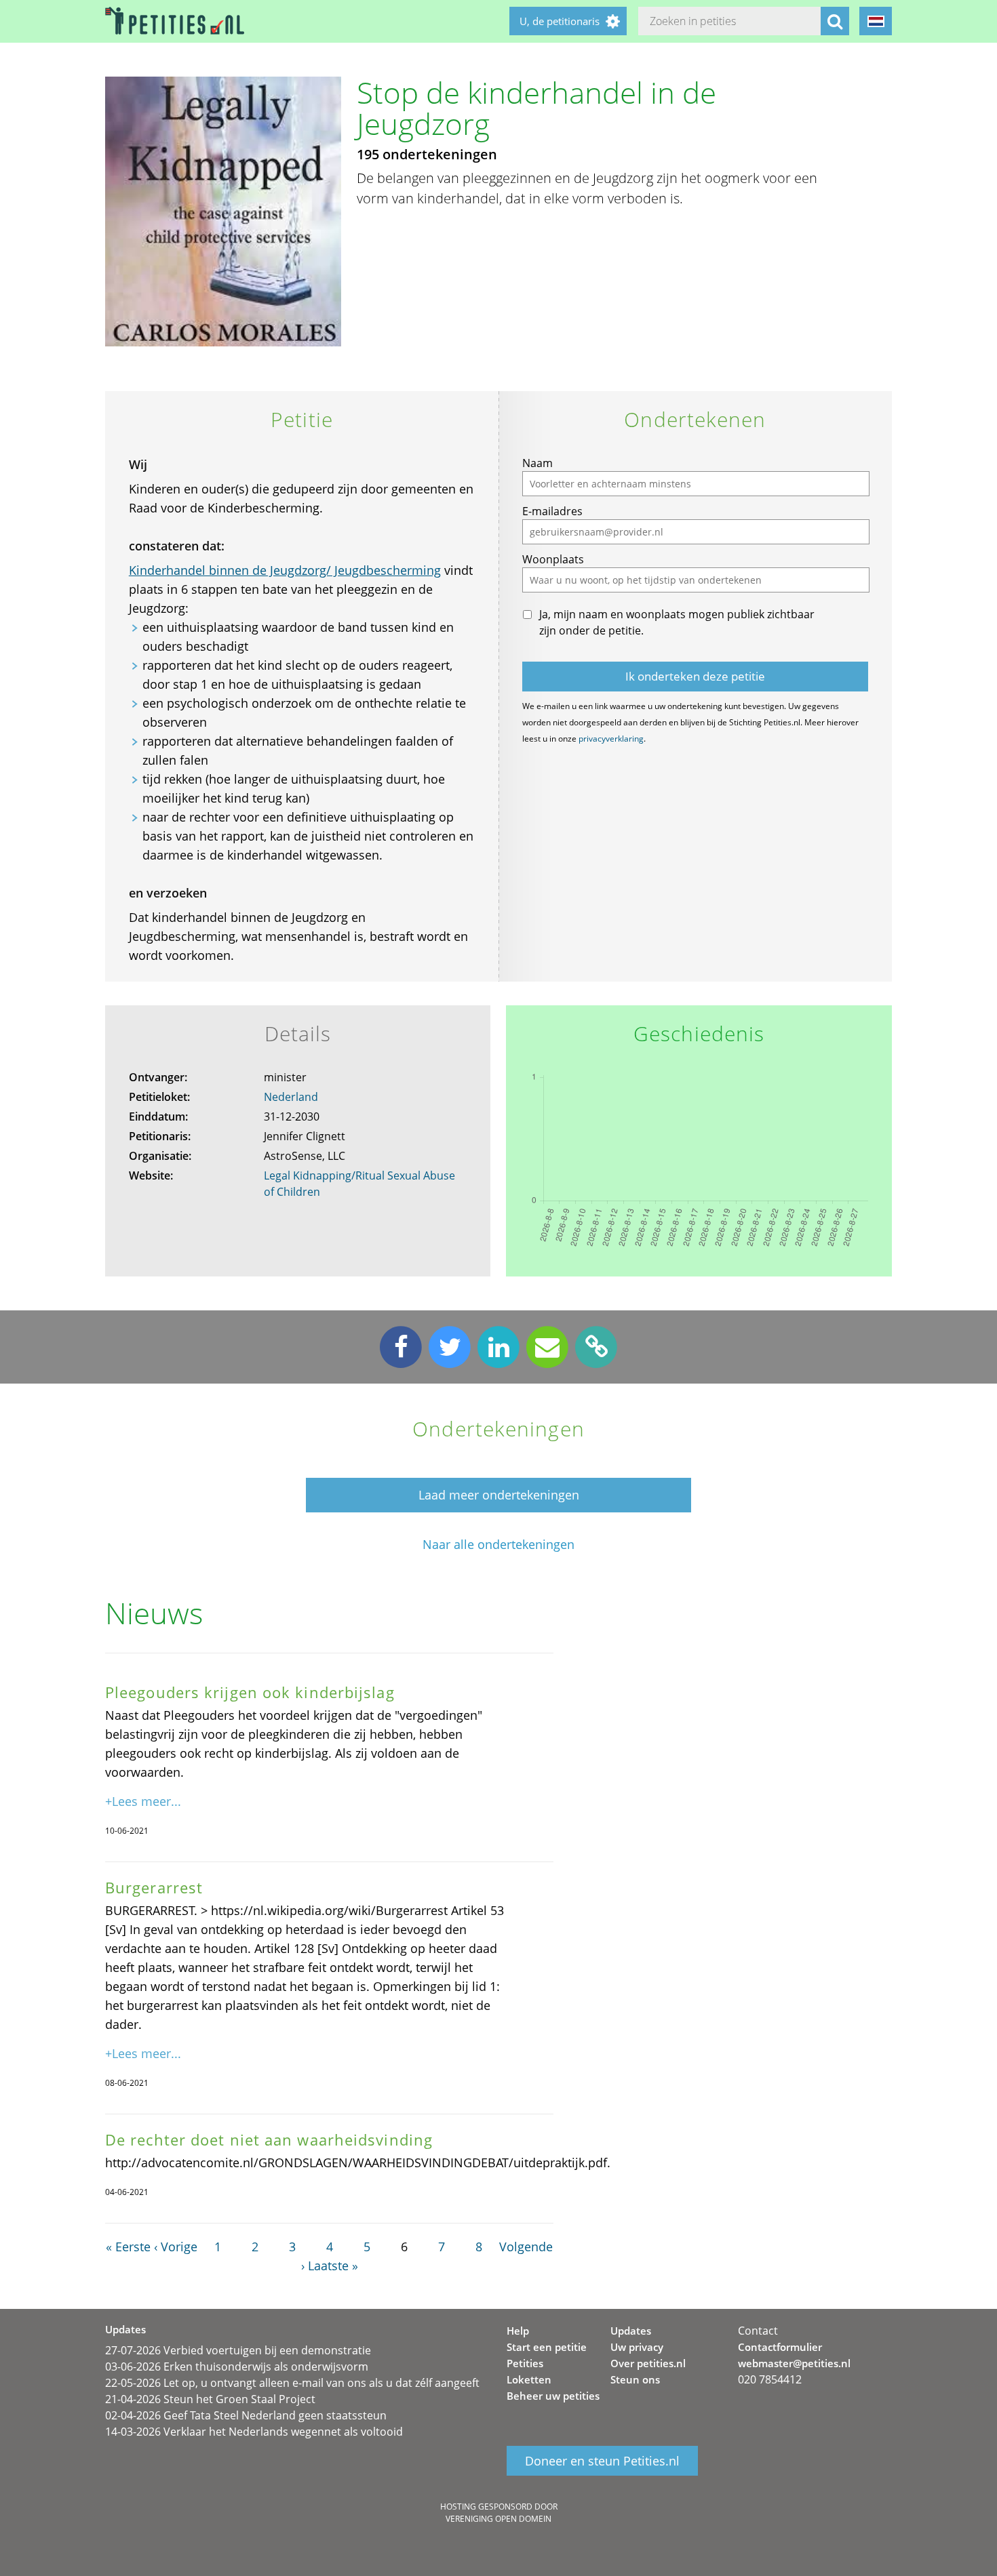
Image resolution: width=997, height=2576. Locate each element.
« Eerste (128, 2247)
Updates (631, 2331)
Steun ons (635, 2379)
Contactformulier (780, 2347)
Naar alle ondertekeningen (498, 1545)
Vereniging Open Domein (498, 2519)
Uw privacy (637, 2347)
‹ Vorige (176, 2247)
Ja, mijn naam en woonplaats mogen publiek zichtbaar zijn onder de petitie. (677, 622)
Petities (525, 2363)
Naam (537, 463)
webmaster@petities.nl (794, 2363)
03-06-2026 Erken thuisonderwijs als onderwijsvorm (237, 2367)
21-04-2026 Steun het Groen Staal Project (210, 2399)
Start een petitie (547, 2347)
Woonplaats (553, 559)
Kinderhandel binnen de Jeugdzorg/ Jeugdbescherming (285, 570)
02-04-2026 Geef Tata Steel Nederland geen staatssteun (246, 2415)
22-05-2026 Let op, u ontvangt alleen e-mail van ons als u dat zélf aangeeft (292, 2383)
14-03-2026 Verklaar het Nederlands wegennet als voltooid (254, 2432)
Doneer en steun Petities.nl (602, 2461)
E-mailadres (552, 511)
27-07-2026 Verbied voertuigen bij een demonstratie (238, 2350)
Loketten (529, 2379)
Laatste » (333, 2266)
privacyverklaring (611, 739)
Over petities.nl (648, 2363)
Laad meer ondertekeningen (499, 1495)
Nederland (291, 1097)
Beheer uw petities (553, 2396)
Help (518, 2331)
